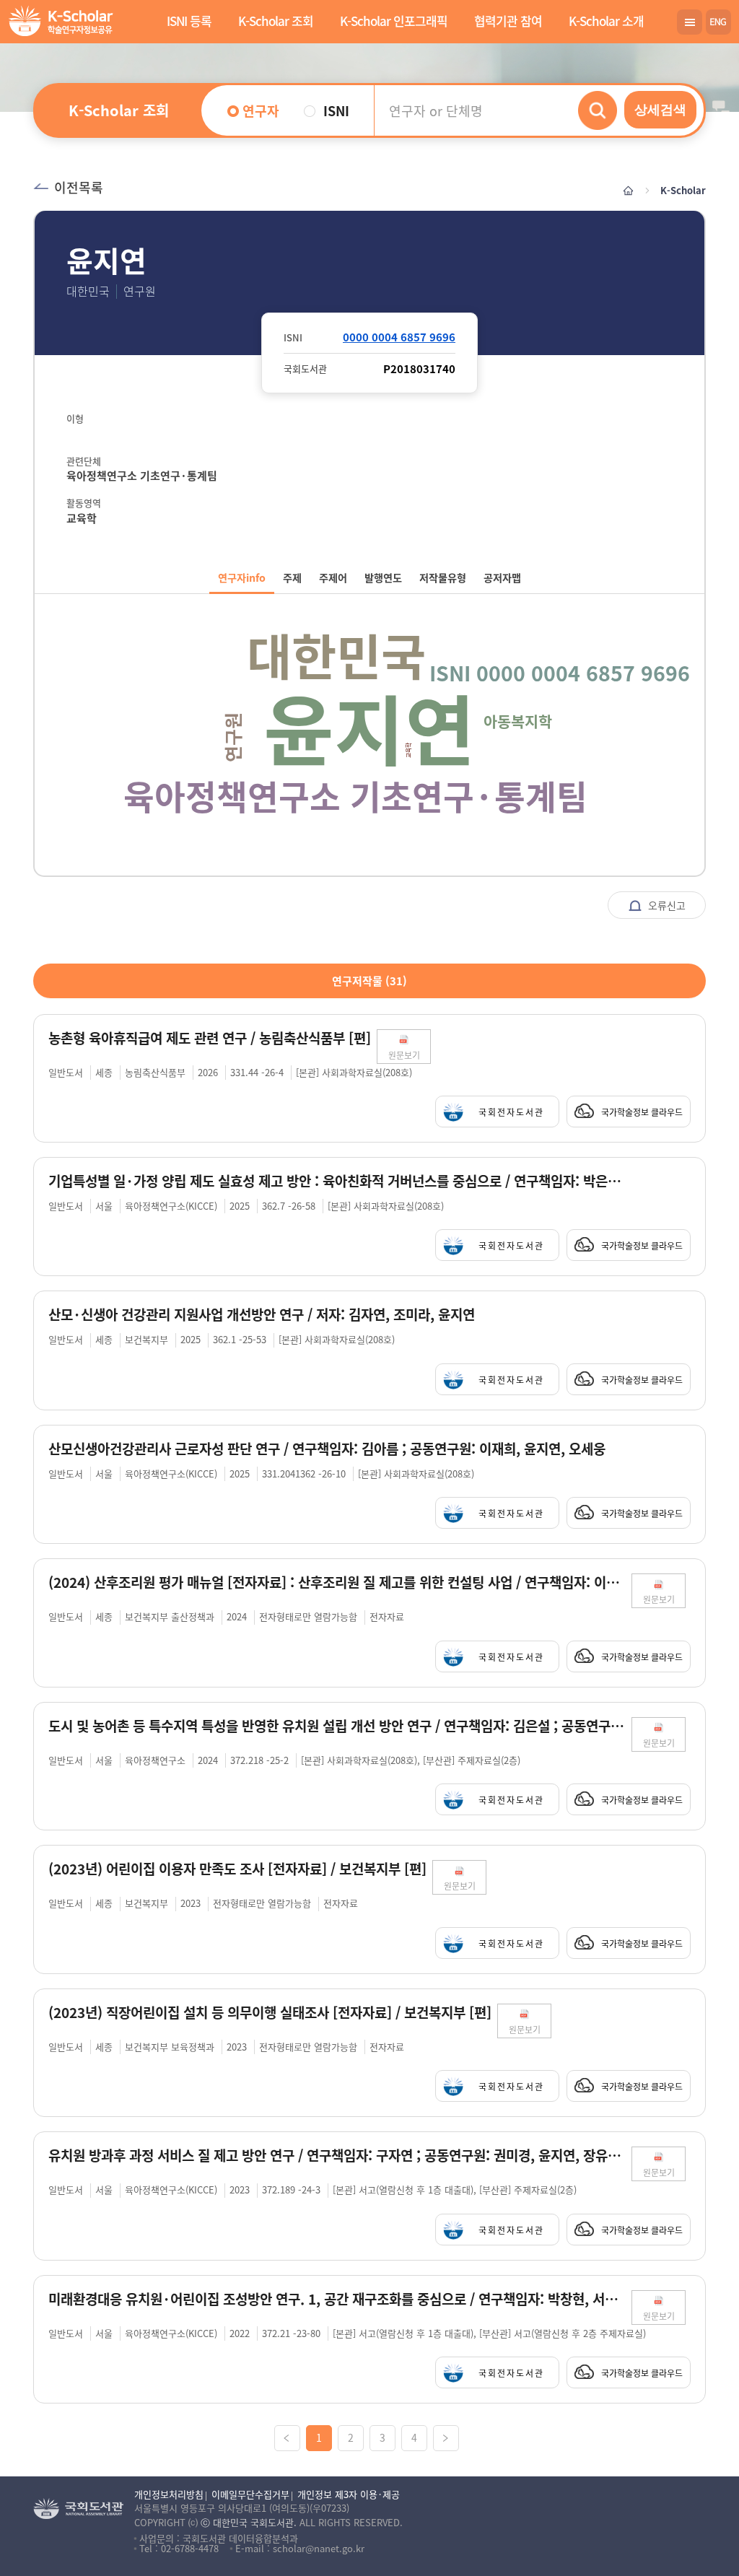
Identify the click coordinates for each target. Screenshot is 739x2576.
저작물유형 (443, 577)
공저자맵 (502, 577)
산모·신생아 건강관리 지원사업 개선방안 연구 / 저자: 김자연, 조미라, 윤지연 (262, 1315)
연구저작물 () (369, 981)
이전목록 (79, 187)
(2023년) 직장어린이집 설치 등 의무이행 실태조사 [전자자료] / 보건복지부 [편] (270, 2013)
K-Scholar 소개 (606, 21)
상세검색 (660, 110)
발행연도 (383, 577)
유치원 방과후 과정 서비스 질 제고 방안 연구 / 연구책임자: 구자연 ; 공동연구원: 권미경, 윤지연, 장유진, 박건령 (337, 2156)
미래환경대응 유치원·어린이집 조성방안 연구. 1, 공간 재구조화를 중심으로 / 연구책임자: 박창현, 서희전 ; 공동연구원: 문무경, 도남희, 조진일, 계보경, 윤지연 (337, 2299)
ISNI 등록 (189, 21)
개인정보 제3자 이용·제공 (349, 2494)
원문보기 (404, 1055)
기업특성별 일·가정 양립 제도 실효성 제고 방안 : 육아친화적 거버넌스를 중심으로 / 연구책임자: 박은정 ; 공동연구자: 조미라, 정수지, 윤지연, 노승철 (337, 1181)
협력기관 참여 (508, 21)
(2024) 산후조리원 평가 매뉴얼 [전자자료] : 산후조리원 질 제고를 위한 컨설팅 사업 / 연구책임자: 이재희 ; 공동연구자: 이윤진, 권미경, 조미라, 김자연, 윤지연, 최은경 (337, 1582)
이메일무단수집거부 (250, 2494)
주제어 (333, 577)
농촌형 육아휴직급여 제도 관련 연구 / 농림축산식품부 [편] (210, 1038)
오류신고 (665, 905)
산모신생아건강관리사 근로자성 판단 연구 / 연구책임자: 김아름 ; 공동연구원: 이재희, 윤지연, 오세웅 (327, 1449)
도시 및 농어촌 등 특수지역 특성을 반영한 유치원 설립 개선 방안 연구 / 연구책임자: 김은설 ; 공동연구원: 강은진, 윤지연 (337, 1726)
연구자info (242, 577)
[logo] (58, 23)
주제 (292, 577)
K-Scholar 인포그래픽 (394, 21)
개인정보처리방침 (169, 2494)
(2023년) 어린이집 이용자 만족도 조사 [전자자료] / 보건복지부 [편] (237, 1869)
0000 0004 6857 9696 (399, 337)
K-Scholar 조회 (276, 21)
